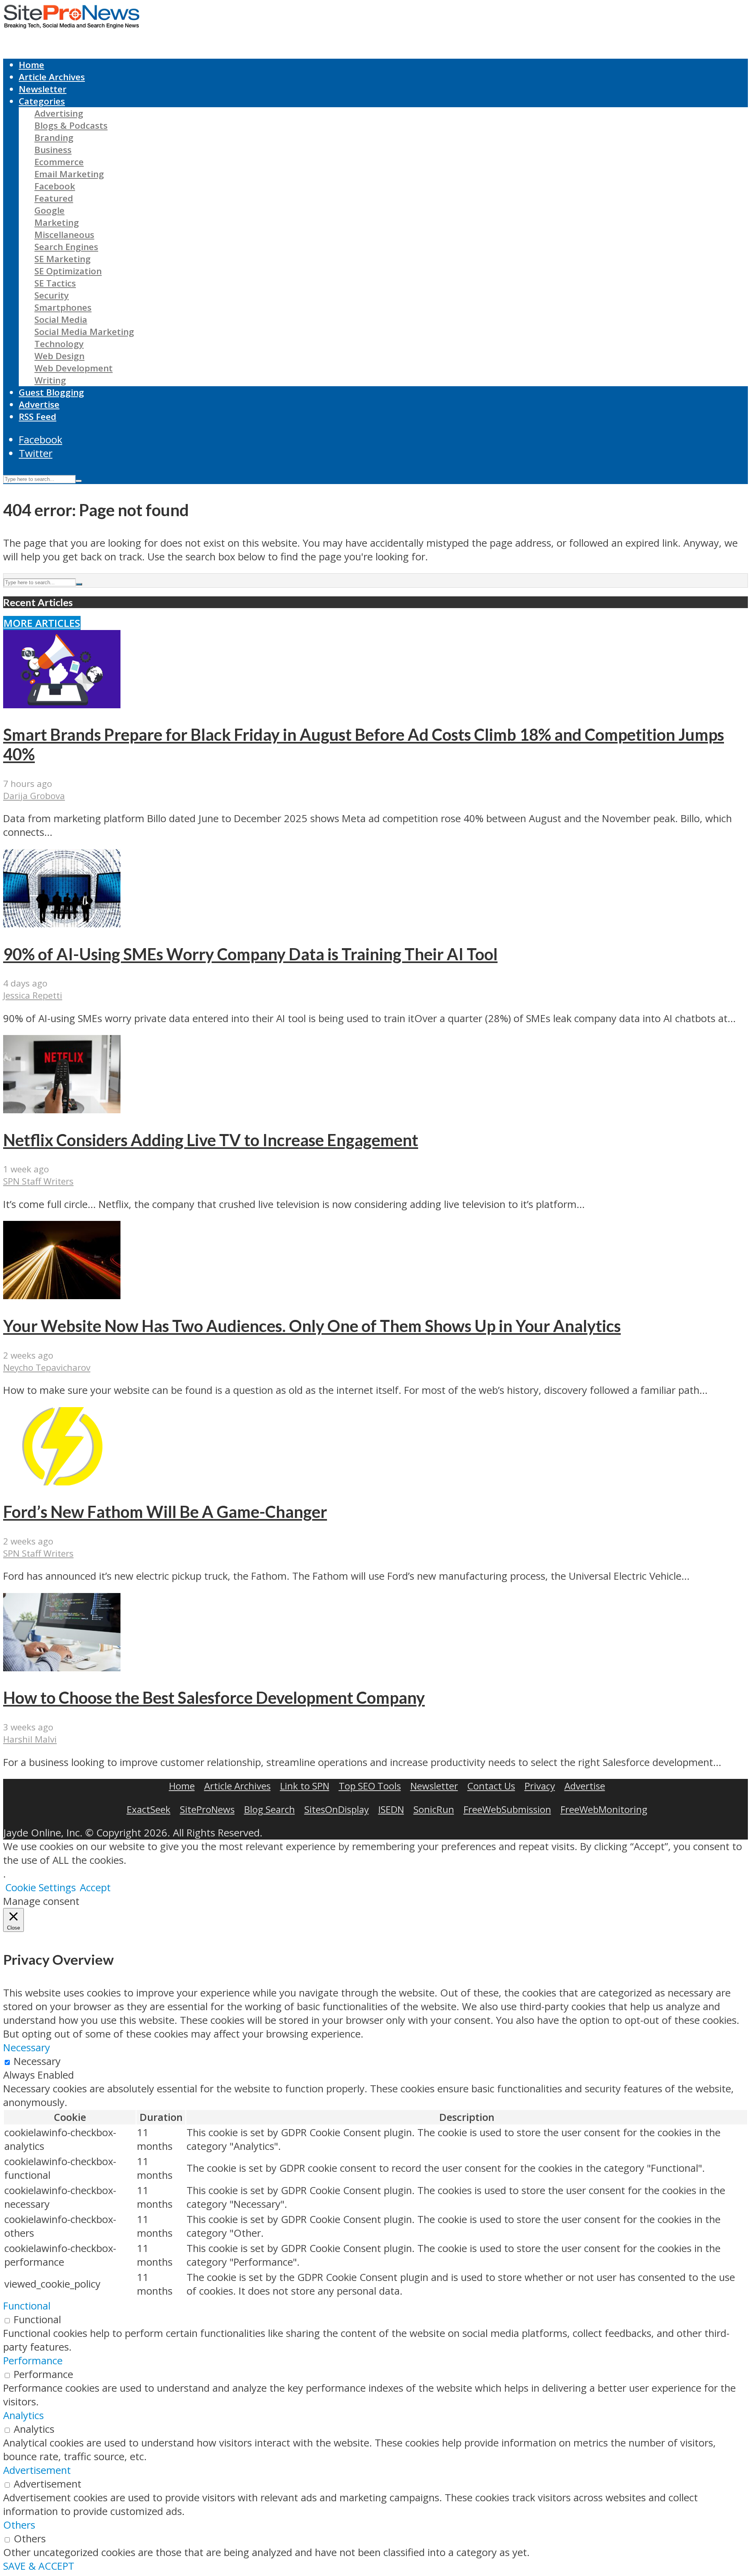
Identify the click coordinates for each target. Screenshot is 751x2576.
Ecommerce (59, 162)
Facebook (55, 186)
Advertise (39, 404)
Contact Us (491, 1786)
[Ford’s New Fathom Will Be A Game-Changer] (62, 1482)
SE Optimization (68, 271)
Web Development (74, 368)
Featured (54, 198)
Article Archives (52, 77)
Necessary (37, 2061)
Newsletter (43, 89)
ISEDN (391, 1809)
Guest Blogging (51, 392)
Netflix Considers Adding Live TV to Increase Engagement (211, 1140)
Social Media (61, 320)
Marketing (57, 222)
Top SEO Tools (370, 1786)
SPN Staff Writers (38, 1181)
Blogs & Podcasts (71, 125)
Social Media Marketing (84, 332)
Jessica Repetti (33, 995)
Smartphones (63, 307)
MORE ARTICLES (42, 623)
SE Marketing (63, 259)
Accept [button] (95, 1887)
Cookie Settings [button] (40, 1887)
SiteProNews (207, 1809)
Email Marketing (69, 174)
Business (53, 150)
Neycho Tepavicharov (47, 1367)
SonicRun (434, 1809)
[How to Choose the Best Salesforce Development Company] (62, 1668)
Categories (42, 101)
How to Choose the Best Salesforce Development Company (214, 1698)
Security (52, 295)
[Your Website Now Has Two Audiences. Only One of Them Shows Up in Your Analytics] (62, 1295)
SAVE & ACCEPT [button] (39, 2566)
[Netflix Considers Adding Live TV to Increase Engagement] (62, 1110)
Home (31, 65)
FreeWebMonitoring (604, 1809)
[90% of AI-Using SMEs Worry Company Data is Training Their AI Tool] (62, 924)
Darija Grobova (34, 796)
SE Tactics (55, 283)
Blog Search (269, 1809)
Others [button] (19, 2525)
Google (49, 210)
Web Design (59, 356)
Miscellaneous (64, 235)
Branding (54, 138)
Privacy (540, 1786)
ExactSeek (149, 1809)
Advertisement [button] (37, 2470)
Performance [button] (33, 2361)
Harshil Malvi (30, 1739)
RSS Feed (38, 417)
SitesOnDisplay (337, 1809)
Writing (50, 380)
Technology (59, 344)
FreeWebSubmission (507, 1809)
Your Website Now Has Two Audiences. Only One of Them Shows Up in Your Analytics (312, 1326)
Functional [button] (27, 2306)
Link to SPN (305, 1786)
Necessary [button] (27, 2048)
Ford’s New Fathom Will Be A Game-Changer (165, 1512)
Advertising (59, 113)
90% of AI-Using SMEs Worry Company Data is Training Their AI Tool (250, 954)
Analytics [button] (23, 2415)
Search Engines (66, 247)
